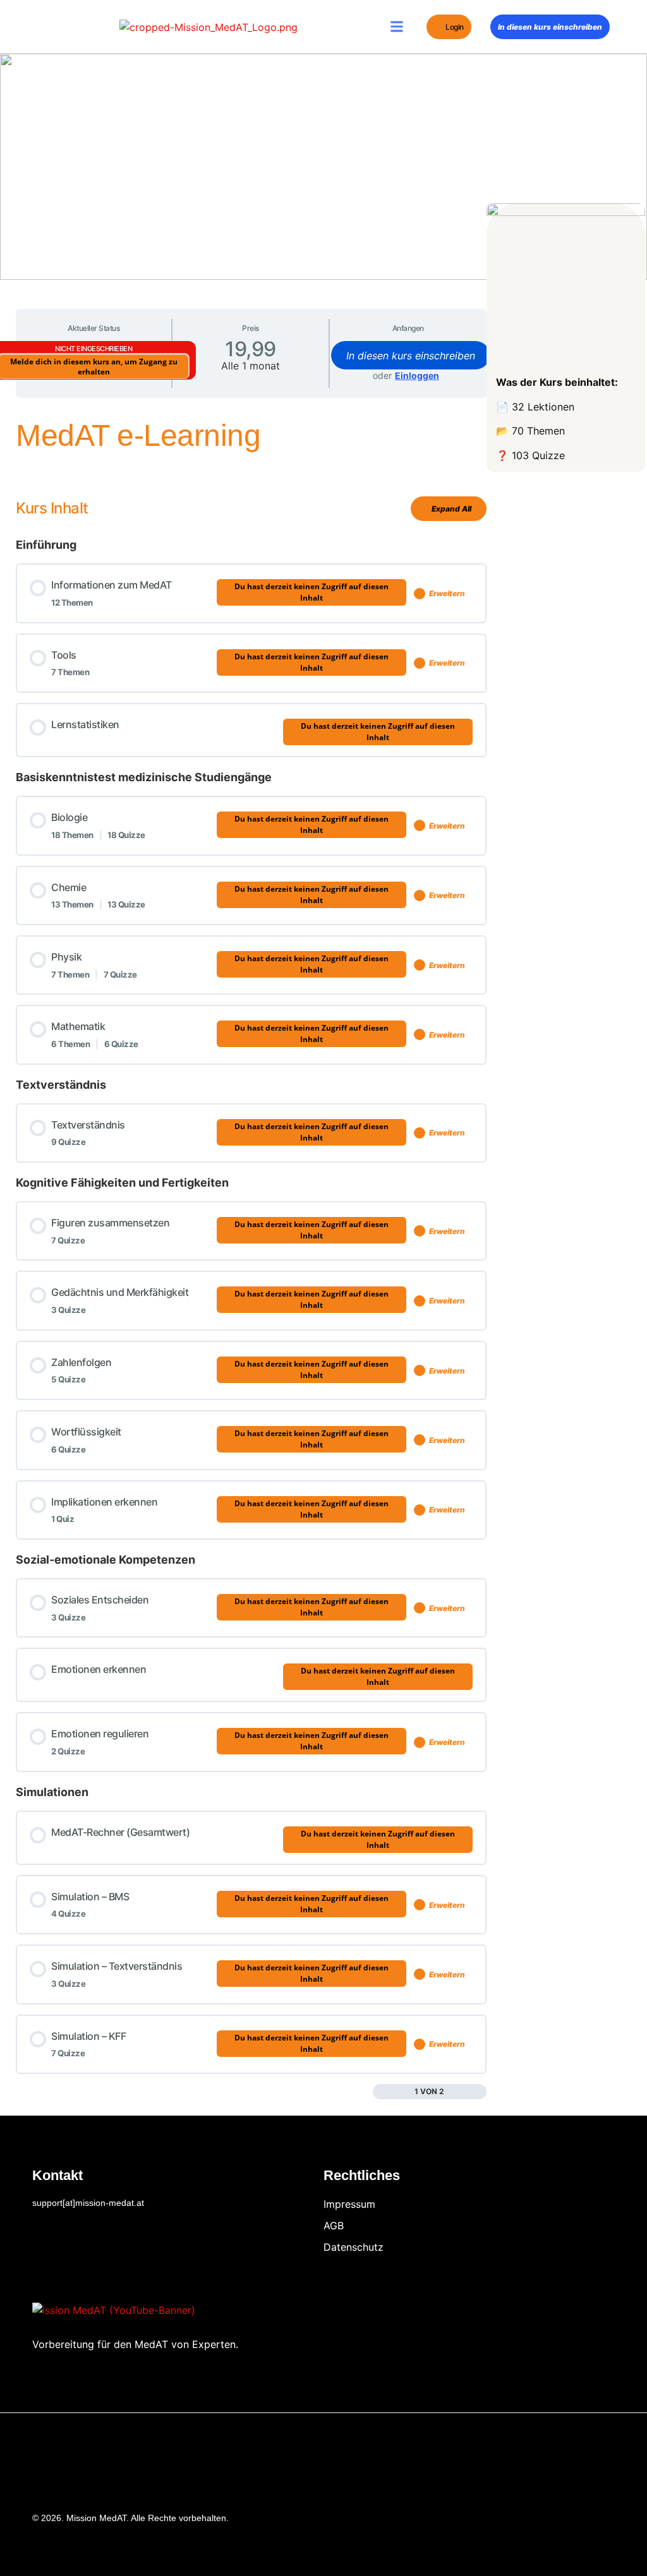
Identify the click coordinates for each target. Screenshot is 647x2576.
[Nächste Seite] (480, 2092)
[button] (397, 27)
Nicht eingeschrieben (94, 349)
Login (455, 27)
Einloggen (417, 375)
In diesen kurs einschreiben (550, 27)
